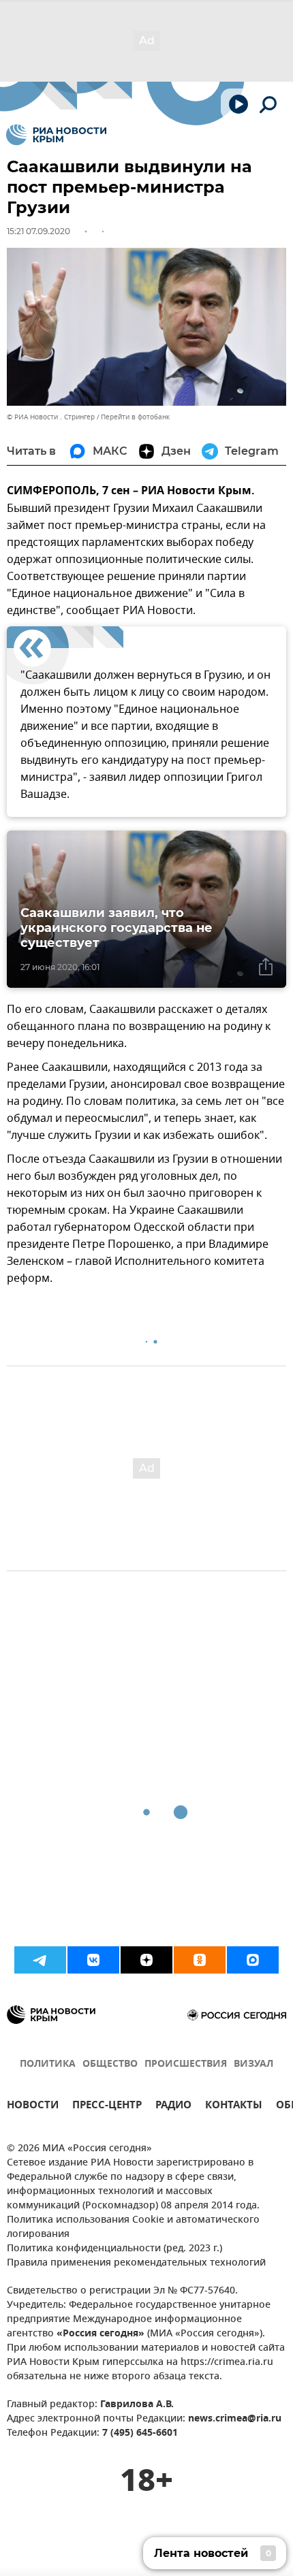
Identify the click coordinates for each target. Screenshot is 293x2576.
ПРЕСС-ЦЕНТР (107, 2107)
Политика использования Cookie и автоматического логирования (133, 2227)
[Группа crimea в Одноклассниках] (200, 1960)
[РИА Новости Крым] (56, 135)
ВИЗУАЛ (253, 2064)
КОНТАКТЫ (234, 2107)
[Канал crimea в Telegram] (40, 1960)
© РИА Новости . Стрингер (51, 417)
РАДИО (173, 2107)
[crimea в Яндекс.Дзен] (146, 1960)
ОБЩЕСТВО (110, 2064)
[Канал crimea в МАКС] (253, 1960)
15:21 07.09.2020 (38, 231)
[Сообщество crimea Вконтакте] (93, 1960)
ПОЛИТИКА (48, 2064)
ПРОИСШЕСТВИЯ (186, 2064)
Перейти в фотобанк (135, 417)
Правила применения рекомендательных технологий (136, 2263)
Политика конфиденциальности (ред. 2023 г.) (114, 2249)
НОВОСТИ (33, 2107)
